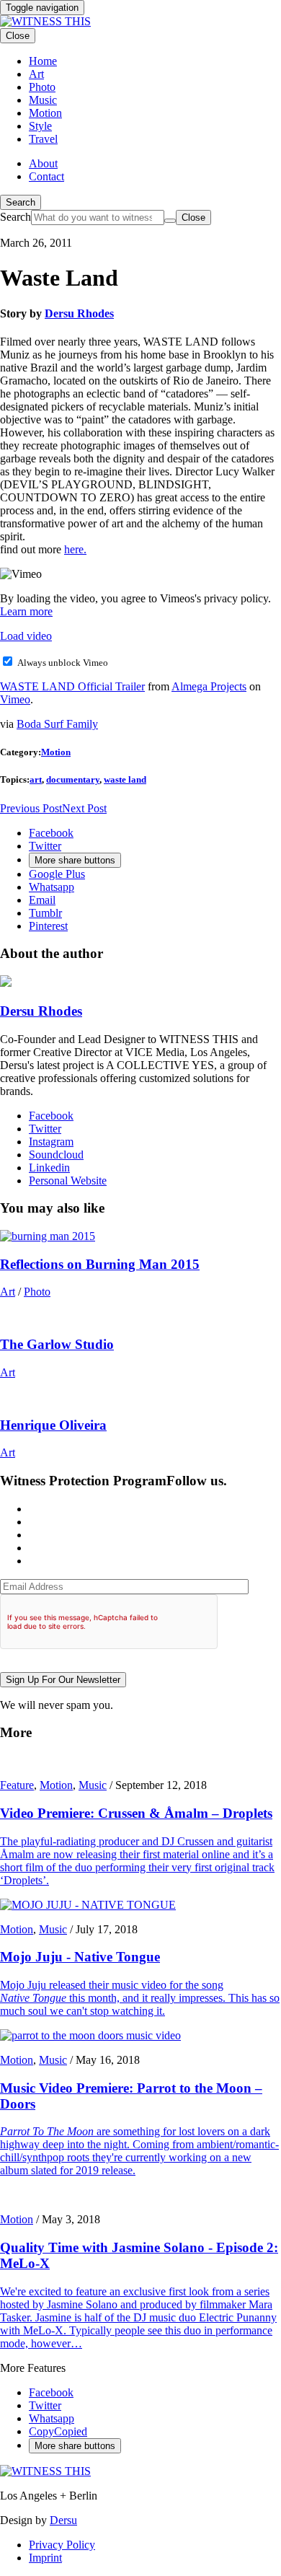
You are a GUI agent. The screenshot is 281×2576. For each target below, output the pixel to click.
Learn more (26, 611)
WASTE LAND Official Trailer (72, 686)
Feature (17, 1785)
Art (8, 1292)
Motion (56, 752)
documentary (73, 779)
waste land (125, 779)
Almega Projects (209, 686)
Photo (37, 1292)
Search (21, 202)
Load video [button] (26, 636)
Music (93, 1785)
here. (75, 549)
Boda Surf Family (57, 724)
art (36, 779)
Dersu (63, 2520)
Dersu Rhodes (79, 313)
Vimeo (15, 699)
